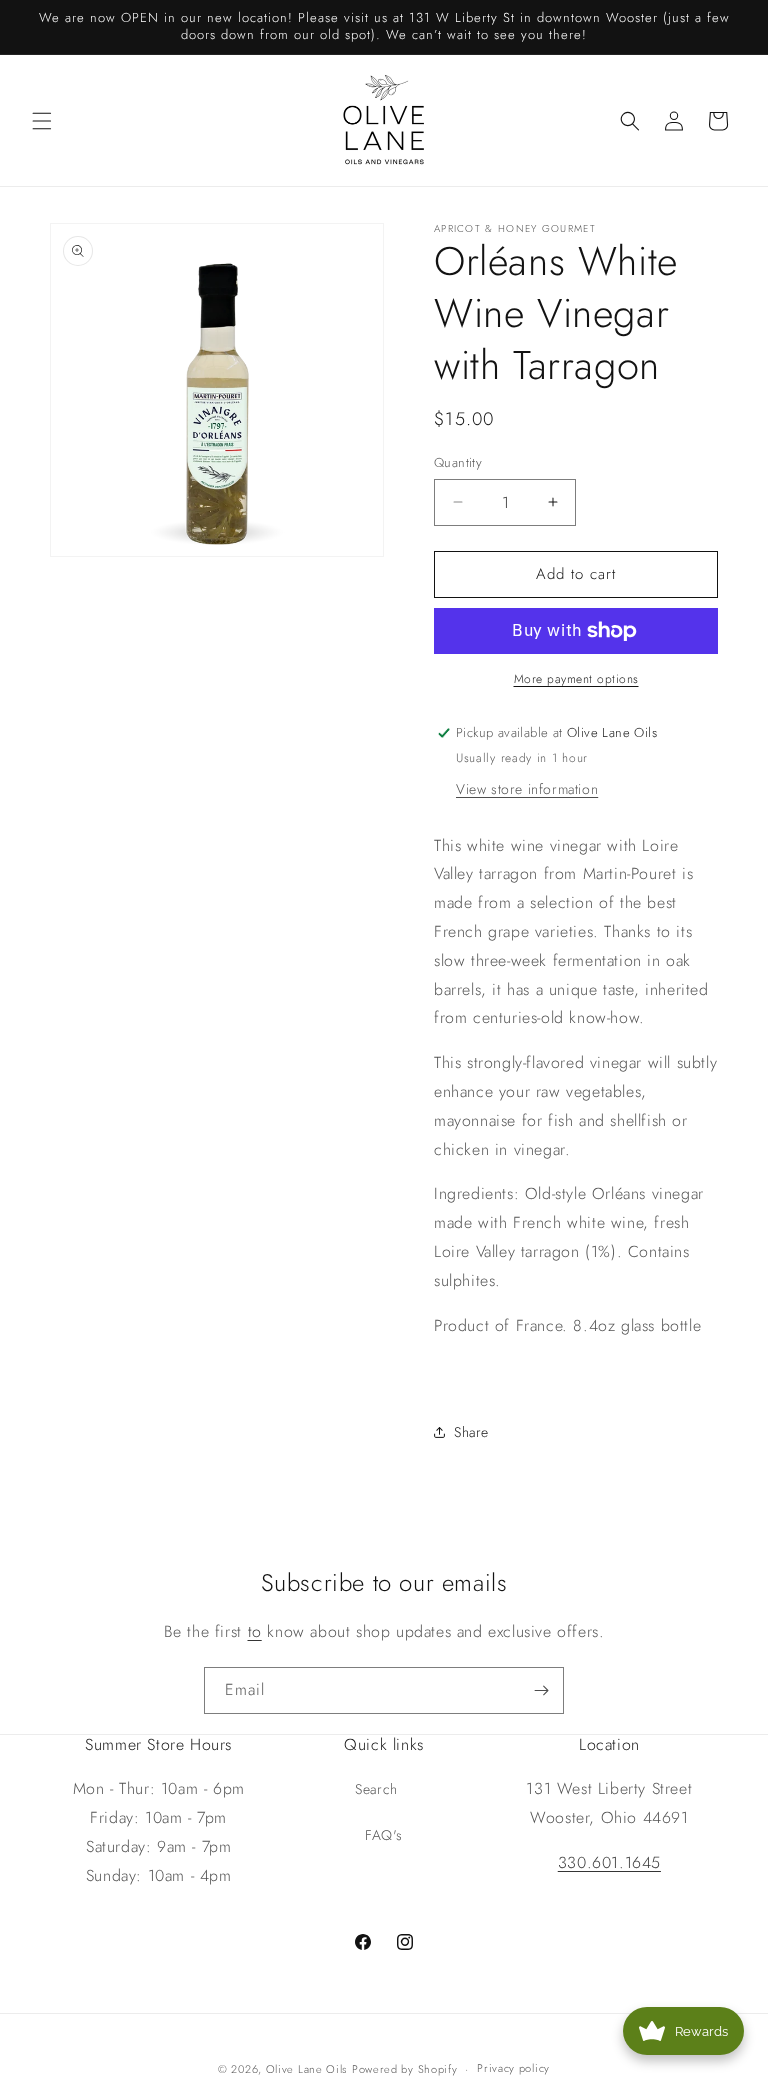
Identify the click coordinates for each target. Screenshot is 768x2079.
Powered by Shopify (405, 2069)
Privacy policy (513, 2068)
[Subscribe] (541, 1690)
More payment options (576, 679)
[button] (42, 121)
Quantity (458, 462)
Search (376, 1789)
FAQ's (384, 1835)
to (255, 1631)
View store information (527, 789)
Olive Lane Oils (307, 2069)
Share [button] (471, 1432)
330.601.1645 (609, 1862)
